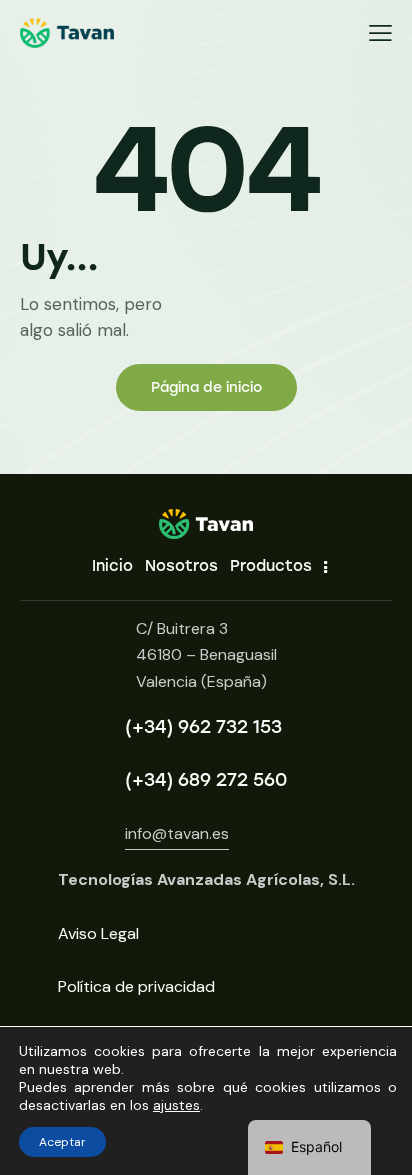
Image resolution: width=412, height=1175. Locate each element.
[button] (380, 33)
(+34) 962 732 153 (203, 727)
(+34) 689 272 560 (206, 780)
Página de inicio (206, 387)
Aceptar (62, 1142)
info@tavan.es (177, 833)
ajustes (176, 1105)
